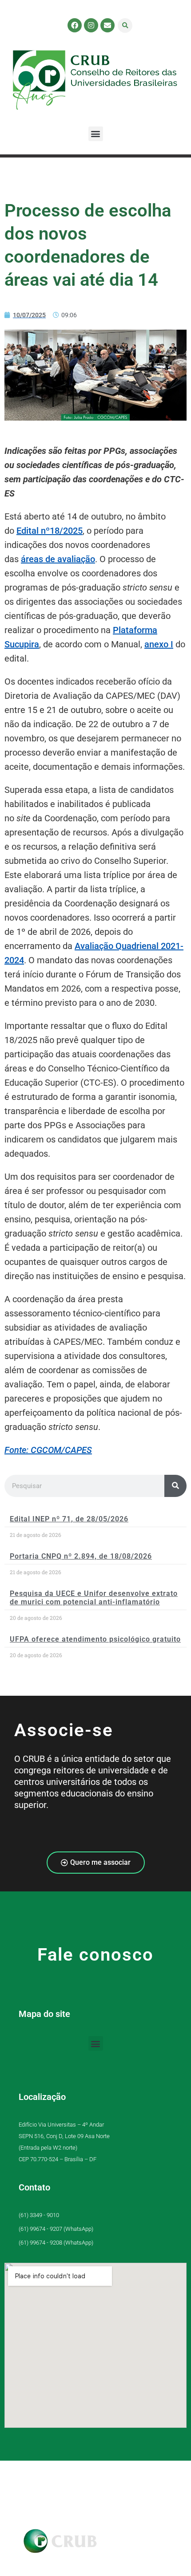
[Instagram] (91, 25)
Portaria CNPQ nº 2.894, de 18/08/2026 (81, 1556)
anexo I (159, 644)
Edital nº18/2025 (50, 531)
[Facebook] (75, 25)
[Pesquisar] (175, 1486)
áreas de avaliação (58, 559)
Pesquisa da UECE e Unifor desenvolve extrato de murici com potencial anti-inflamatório (94, 1598)
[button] (125, 26)
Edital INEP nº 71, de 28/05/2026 (69, 1519)
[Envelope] (107, 25)
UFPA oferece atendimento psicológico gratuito (95, 1639)
